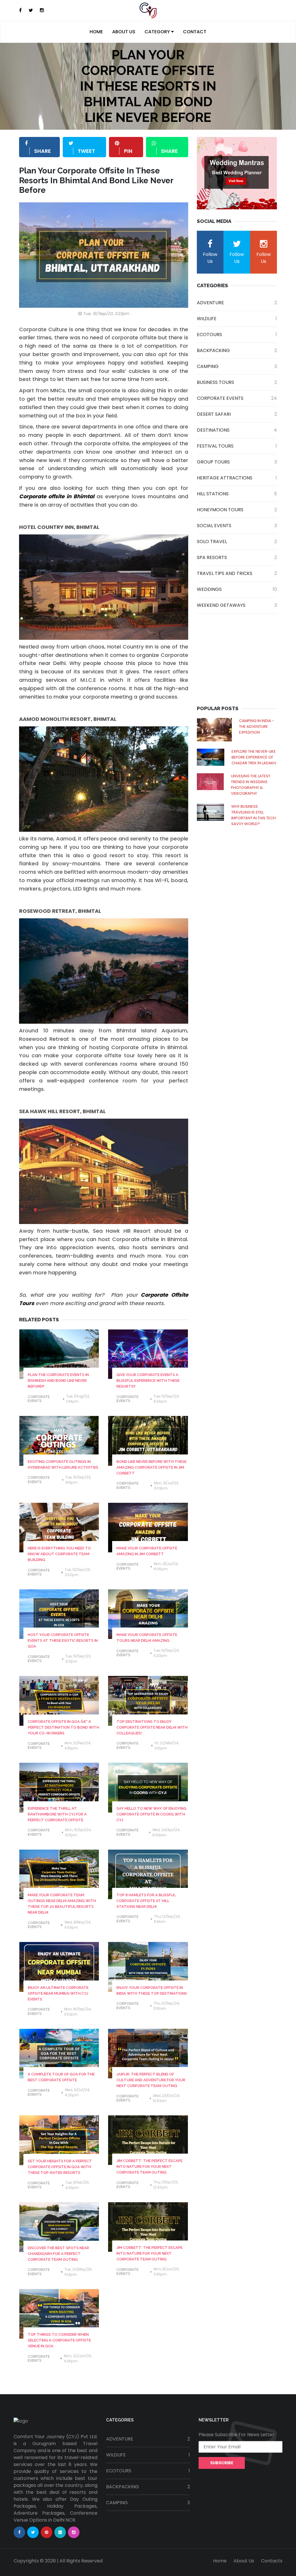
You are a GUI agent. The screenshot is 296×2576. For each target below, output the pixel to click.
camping (237, 366)
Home (96, 32)
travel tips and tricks (237, 573)
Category (158, 32)
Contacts (272, 2561)
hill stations (237, 494)
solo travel (237, 542)
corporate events (39, 1399)
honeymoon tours (237, 510)
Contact (195, 32)
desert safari (237, 414)
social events (237, 526)
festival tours (237, 446)
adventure (237, 303)
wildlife (237, 319)
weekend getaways (237, 605)
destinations (237, 430)
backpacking (237, 350)
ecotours (237, 335)
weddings (237, 589)
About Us (124, 32)
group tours (237, 462)
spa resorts (237, 557)
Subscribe (222, 2463)
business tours (237, 382)
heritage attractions (237, 478)
